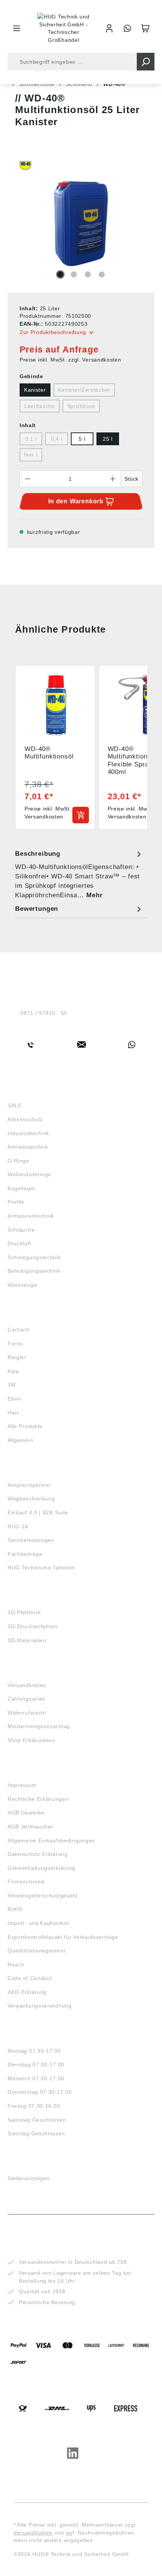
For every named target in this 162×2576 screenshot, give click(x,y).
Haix (13, 1413)
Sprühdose (81, 406)
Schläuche (21, 1230)
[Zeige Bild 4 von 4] (102, 274)
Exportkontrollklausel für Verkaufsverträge (63, 1937)
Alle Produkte (25, 1426)
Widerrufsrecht (27, 1713)
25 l (108, 439)
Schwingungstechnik (34, 1257)
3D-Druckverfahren (33, 1626)
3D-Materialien (27, 1640)
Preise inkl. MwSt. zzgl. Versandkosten (70, 360)
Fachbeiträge (25, 1554)
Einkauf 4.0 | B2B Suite (38, 1512)
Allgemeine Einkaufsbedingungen (51, 1840)
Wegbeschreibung (31, 1499)
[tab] (79, 874)
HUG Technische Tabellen (41, 1568)
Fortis (15, 1344)
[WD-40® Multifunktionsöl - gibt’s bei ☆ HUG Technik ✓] (81, 224)
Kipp (13, 1371)
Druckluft (19, 1243)
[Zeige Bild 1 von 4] (60, 274)
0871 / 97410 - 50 (44, 1013)
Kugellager (22, 1188)
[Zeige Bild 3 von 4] (88, 274)
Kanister (35, 390)
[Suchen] (146, 62)
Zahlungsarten (27, 1699)
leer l (31, 455)
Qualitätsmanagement (36, 1951)
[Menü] (17, 28)
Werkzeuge (22, 1285)
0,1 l (31, 439)
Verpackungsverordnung (40, 2006)
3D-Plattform (24, 1612)
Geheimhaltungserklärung (41, 1868)
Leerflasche (40, 406)
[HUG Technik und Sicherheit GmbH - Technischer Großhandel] (64, 28)
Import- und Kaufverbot (38, 1923)
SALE (15, 1105)
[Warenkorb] (145, 28)
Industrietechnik (28, 1133)
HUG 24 (18, 1526)
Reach (16, 1965)
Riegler (17, 1357)
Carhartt (18, 1330)
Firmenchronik (26, 1882)
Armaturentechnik (31, 1216)
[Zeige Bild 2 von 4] (74, 274)
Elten (14, 1399)
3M (11, 1385)
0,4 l (57, 439)
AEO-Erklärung (27, 1992)
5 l (82, 439)
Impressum (22, 1785)
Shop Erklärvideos (31, 1740)
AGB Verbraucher (31, 1827)
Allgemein (20, 1440)
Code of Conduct (30, 1978)
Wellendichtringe (29, 1174)
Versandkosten (27, 1685)
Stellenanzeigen (29, 2178)
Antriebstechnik (28, 1147)
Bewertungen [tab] (37, 909)
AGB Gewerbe (26, 1813)
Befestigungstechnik (34, 1271)
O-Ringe (18, 1161)
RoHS (15, 1909)
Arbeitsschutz (25, 1119)
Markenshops (30, 1316)
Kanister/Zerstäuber (84, 390)
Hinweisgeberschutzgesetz (43, 1896)
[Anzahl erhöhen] (113, 479)
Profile (16, 1202)
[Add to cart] (81, 815)
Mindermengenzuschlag (39, 1726)
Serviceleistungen (31, 1540)
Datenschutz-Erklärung (38, 1854)
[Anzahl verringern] (28, 479)
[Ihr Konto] (109, 28)
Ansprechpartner (30, 1485)
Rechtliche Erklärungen (38, 1799)
